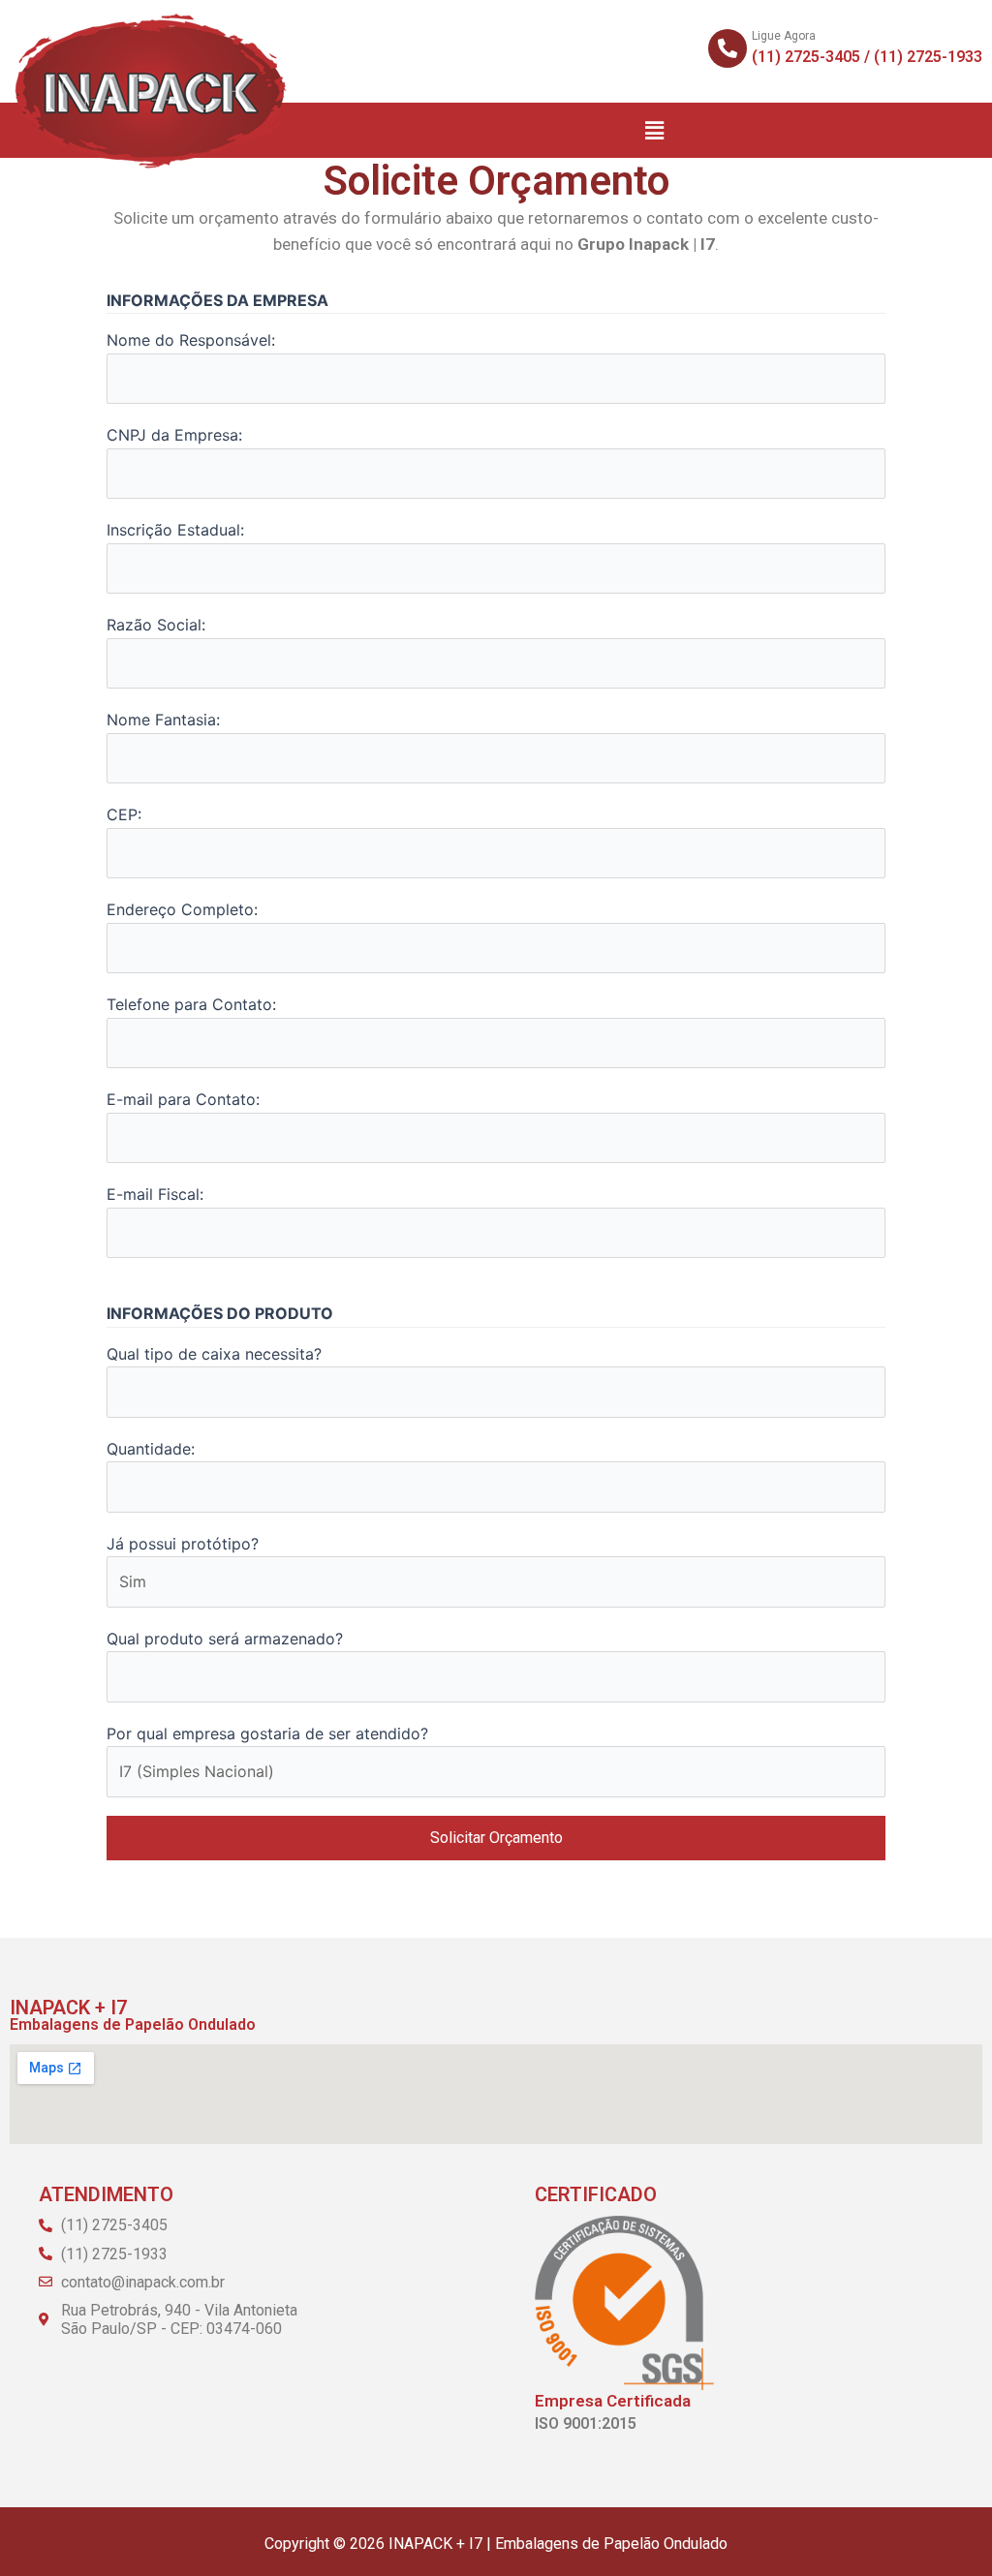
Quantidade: (151, 1449)
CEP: (124, 814)
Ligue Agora (784, 36)
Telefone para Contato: (191, 1004)
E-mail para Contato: (183, 1099)
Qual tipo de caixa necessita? (214, 1354)
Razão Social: (156, 625)
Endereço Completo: (182, 909)
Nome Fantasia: (163, 720)
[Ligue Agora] (728, 48)
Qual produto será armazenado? (225, 1639)
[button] (655, 130)
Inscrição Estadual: (175, 530)
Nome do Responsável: (191, 340)
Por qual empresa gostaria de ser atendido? (267, 1733)
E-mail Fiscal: (155, 1194)
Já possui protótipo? (183, 1544)
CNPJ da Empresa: (174, 435)
